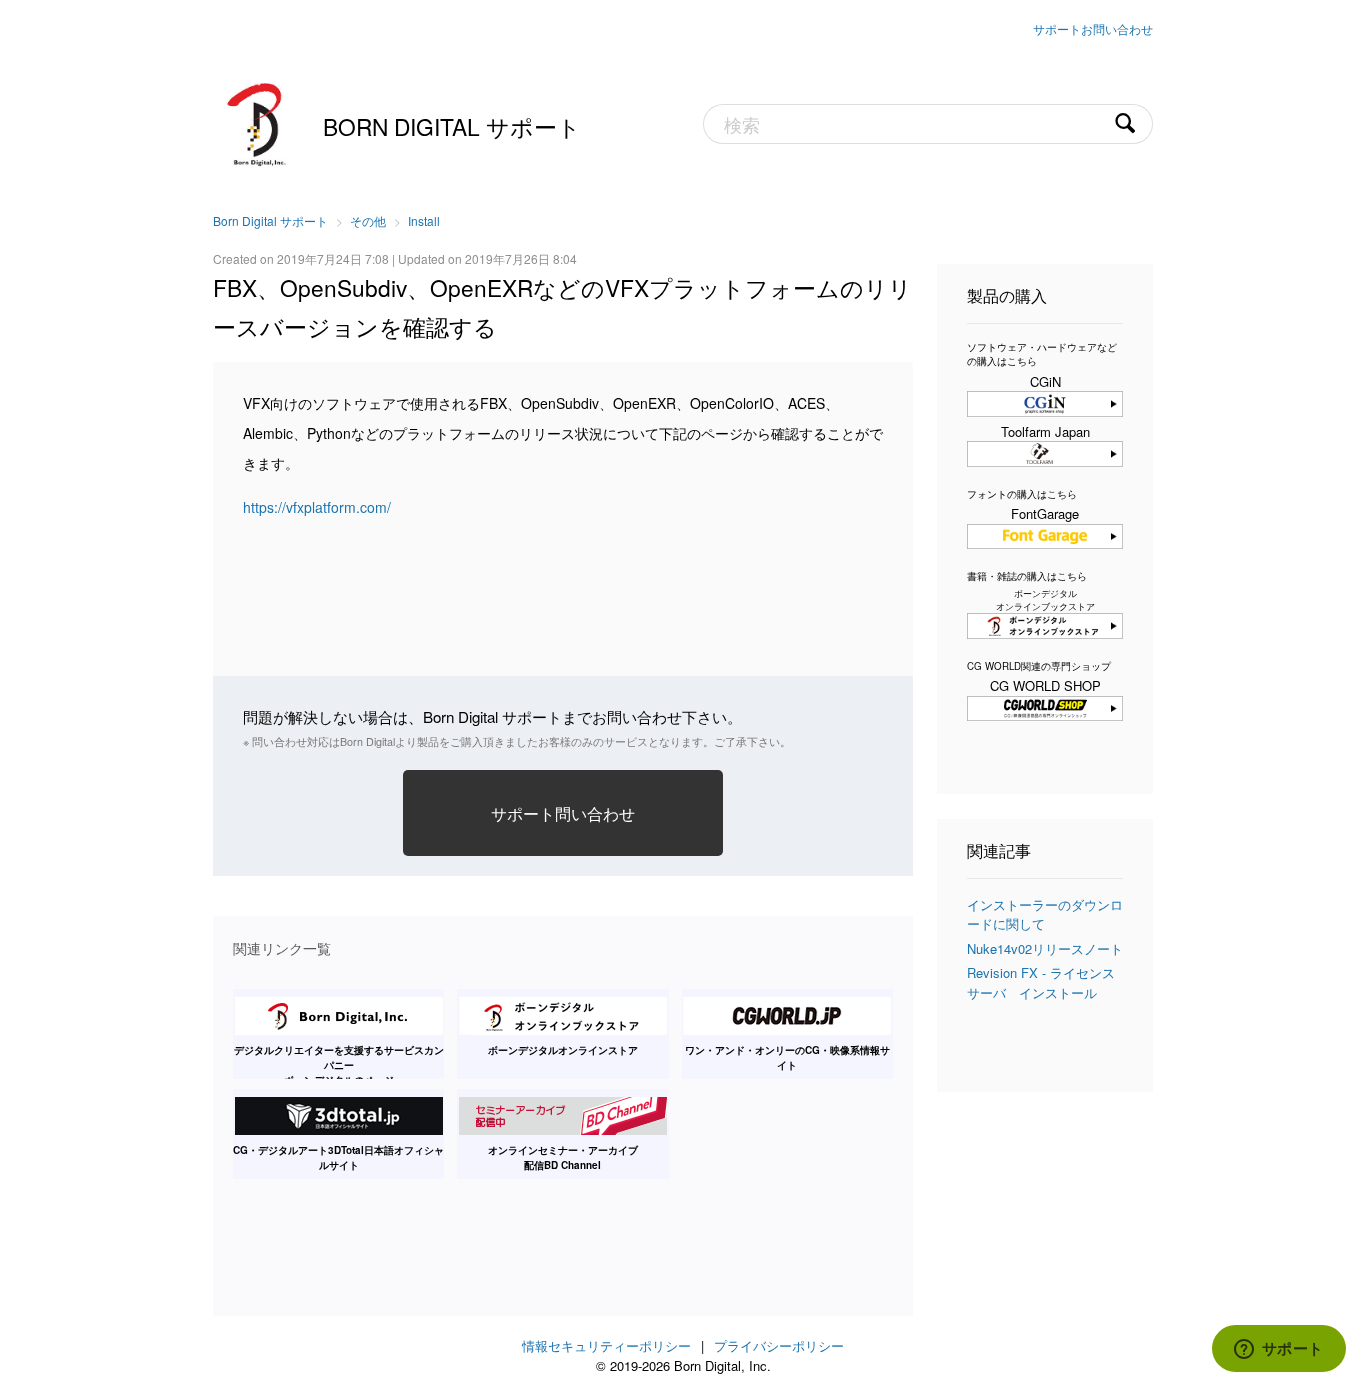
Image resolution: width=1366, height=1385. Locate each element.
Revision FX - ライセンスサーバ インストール (1041, 982)
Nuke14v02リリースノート (1045, 948)
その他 (368, 220)
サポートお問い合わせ (1093, 28)
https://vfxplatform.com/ (317, 507)
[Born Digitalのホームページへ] (258, 122)
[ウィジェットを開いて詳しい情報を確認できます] (1278, 1350)
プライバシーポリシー (779, 1345)
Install (424, 220)
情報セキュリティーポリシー (606, 1345)
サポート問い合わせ (563, 813)
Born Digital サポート (452, 126)
